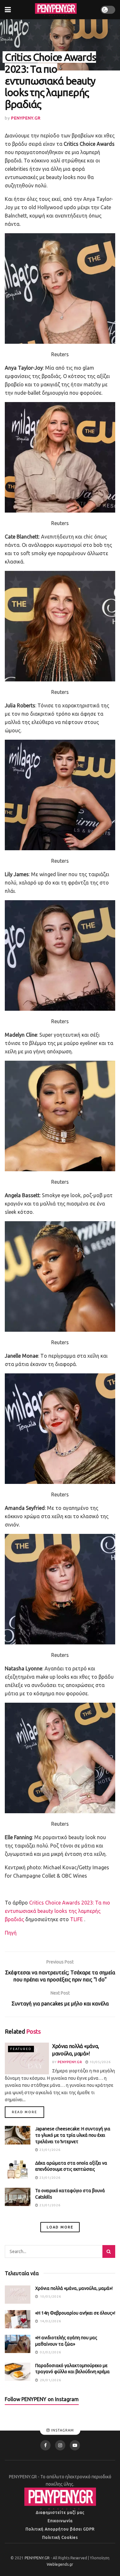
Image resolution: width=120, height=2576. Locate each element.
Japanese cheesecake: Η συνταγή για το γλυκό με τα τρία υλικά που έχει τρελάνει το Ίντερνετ (73, 2135)
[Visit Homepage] (56, 10)
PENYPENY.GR (26, 118)
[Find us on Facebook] (45, 2445)
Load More (60, 2227)
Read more (28, 2112)
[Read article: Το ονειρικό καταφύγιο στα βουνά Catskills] (18, 2197)
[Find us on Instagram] (60, 2445)
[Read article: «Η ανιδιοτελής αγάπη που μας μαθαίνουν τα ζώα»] (18, 2344)
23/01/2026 (49, 2150)
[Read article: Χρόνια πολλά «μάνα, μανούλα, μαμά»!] (27, 2058)
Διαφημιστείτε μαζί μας (60, 2512)
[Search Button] (109, 2251)
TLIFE (76, 1919)
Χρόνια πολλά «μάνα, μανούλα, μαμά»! (74, 2288)
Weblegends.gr (60, 2564)
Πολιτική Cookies (60, 2537)
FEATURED (21, 2049)
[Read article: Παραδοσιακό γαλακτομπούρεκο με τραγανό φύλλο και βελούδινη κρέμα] (18, 2372)
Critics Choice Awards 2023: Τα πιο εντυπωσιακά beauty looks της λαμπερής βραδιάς (57, 1911)
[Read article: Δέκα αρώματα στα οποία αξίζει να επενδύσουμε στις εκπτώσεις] (18, 2169)
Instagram (62, 2431)
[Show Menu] (8, 10)
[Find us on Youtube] (75, 2445)
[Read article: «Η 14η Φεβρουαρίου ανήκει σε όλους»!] (18, 2319)
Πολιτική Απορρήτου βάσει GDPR (60, 2529)
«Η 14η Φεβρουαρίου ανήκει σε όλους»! (75, 2313)
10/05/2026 (100, 2062)
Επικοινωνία (60, 2521)
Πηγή (11, 1933)
